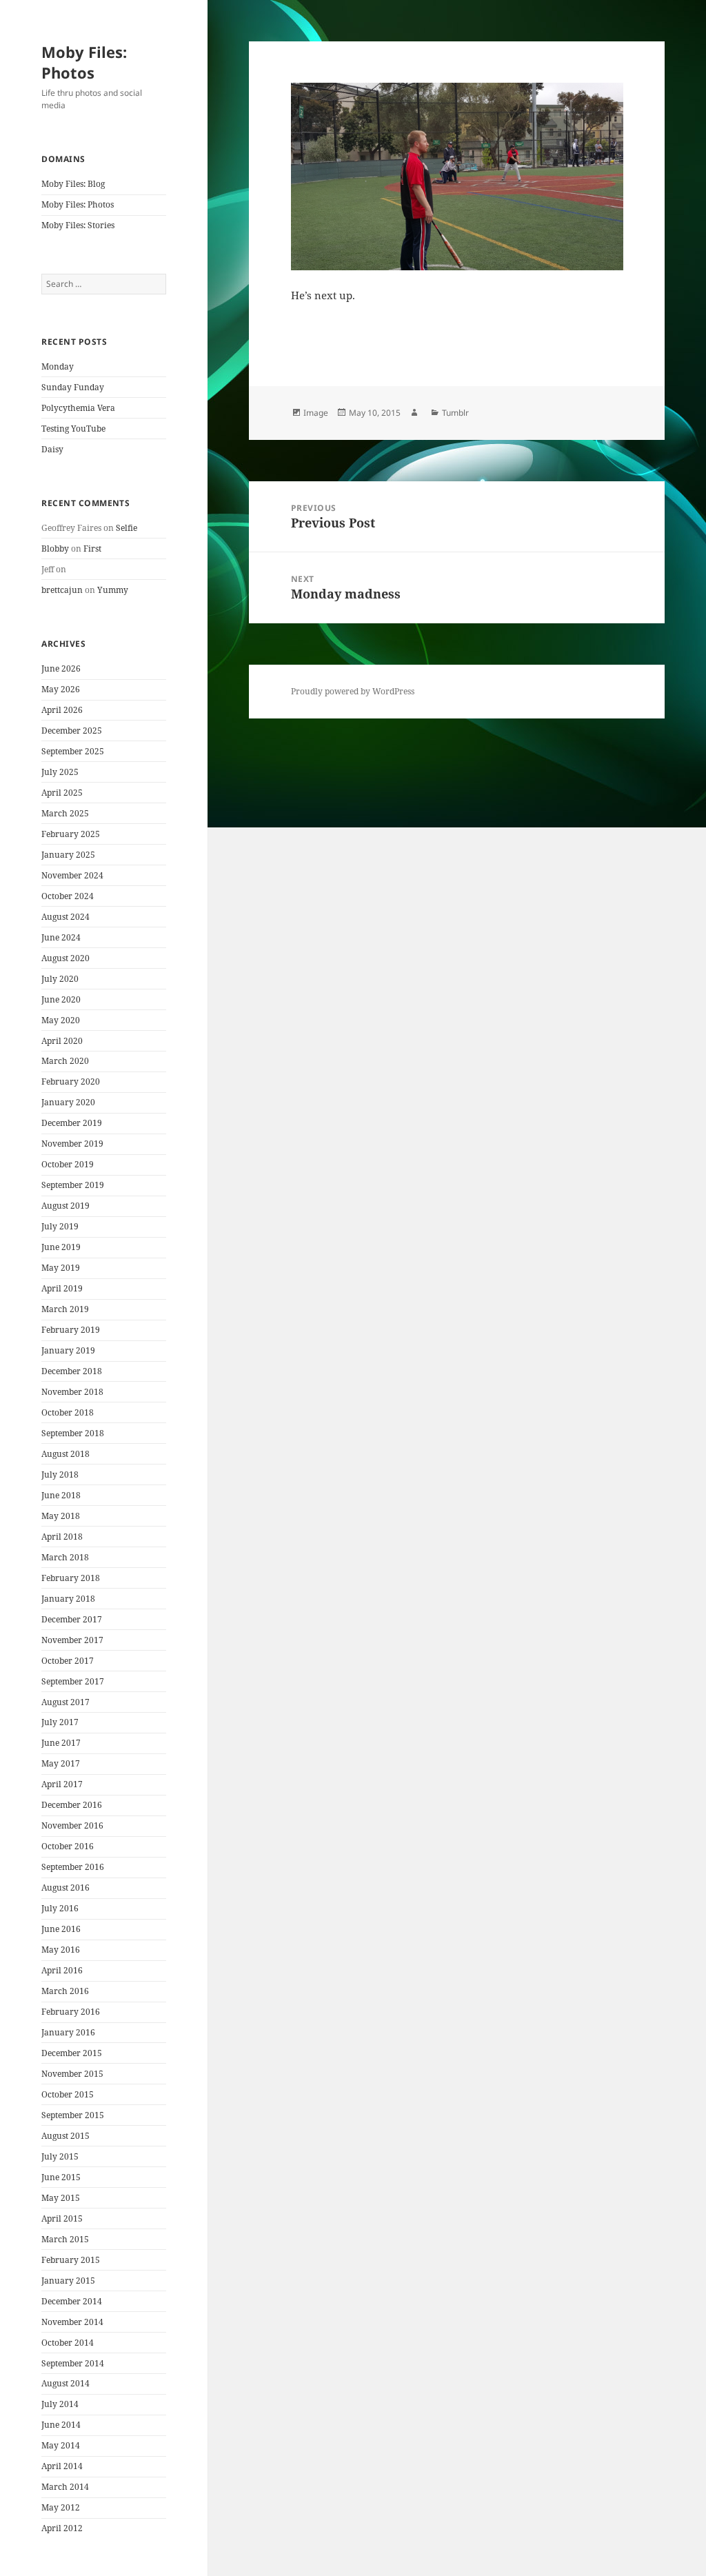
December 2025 (72, 731)
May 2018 (61, 1516)
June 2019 (61, 1247)
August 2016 (65, 1888)
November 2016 (72, 1825)
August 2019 (65, 1206)
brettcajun (62, 590)
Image (316, 413)
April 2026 (62, 710)
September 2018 (73, 1433)
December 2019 (72, 1123)
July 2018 (60, 1475)
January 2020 (68, 1102)
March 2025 (65, 813)
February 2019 (71, 1330)
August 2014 (65, 2383)
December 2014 (72, 2301)
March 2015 (65, 2239)
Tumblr (455, 413)
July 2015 (60, 2156)
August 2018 (65, 1454)
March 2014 (65, 2487)
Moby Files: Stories (78, 225)
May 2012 (61, 2507)
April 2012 (62, 2528)
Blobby (55, 549)
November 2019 (72, 1144)
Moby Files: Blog (73, 184)
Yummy (113, 590)
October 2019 (68, 1164)
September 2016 (73, 1867)
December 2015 (72, 2053)
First (92, 549)
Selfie (127, 528)
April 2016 (62, 1970)
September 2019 (73, 1185)
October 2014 (68, 2343)
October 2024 (68, 896)
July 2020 (60, 979)
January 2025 (68, 855)
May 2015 (61, 2198)
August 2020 (65, 958)
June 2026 (61, 668)
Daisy (52, 449)
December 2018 (72, 1371)
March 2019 (65, 1309)
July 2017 (60, 1722)
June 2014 (61, 2425)
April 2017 (62, 1784)
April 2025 (62, 793)
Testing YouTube (73, 429)
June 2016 (61, 1929)
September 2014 (73, 2363)
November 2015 (72, 2074)
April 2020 (62, 1041)
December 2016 (72, 1805)
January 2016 (68, 2032)
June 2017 (61, 1743)
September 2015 (73, 2115)
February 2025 (71, 834)
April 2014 (62, 2466)
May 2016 (61, 1950)
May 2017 (61, 1763)
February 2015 (71, 2260)
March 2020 (65, 1061)
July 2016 (60, 1908)
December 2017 (72, 1619)
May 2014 (61, 2445)
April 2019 (62, 1288)
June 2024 (61, 937)
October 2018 (68, 1412)
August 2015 (65, 2136)
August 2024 (65, 917)
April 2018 (62, 1537)
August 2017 (65, 1702)
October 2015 (68, 2094)
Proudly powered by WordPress (353, 691)
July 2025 (60, 772)
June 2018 (61, 1495)
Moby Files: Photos (84, 62)
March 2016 (65, 1991)
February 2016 (71, 2012)
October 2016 (68, 1846)
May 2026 (61, 689)
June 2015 (61, 2177)
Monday (58, 366)
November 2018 (72, 1392)
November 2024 (72, 875)
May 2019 (61, 1268)
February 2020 (71, 1081)
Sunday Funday (73, 387)
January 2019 (68, 1350)
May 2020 (61, 1020)
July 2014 (60, 2404)
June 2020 (61, 999)
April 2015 (62, 2218)
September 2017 (73, 1681)
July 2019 (60, 1226)
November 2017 (72, 1640)
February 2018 (71, 1578)
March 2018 (65, 1557)
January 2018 (68, 1599)
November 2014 (72, 2322)
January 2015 (68, 2281)
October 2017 (68, 1661)
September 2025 (73, 751)
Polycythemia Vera (78, 408)
